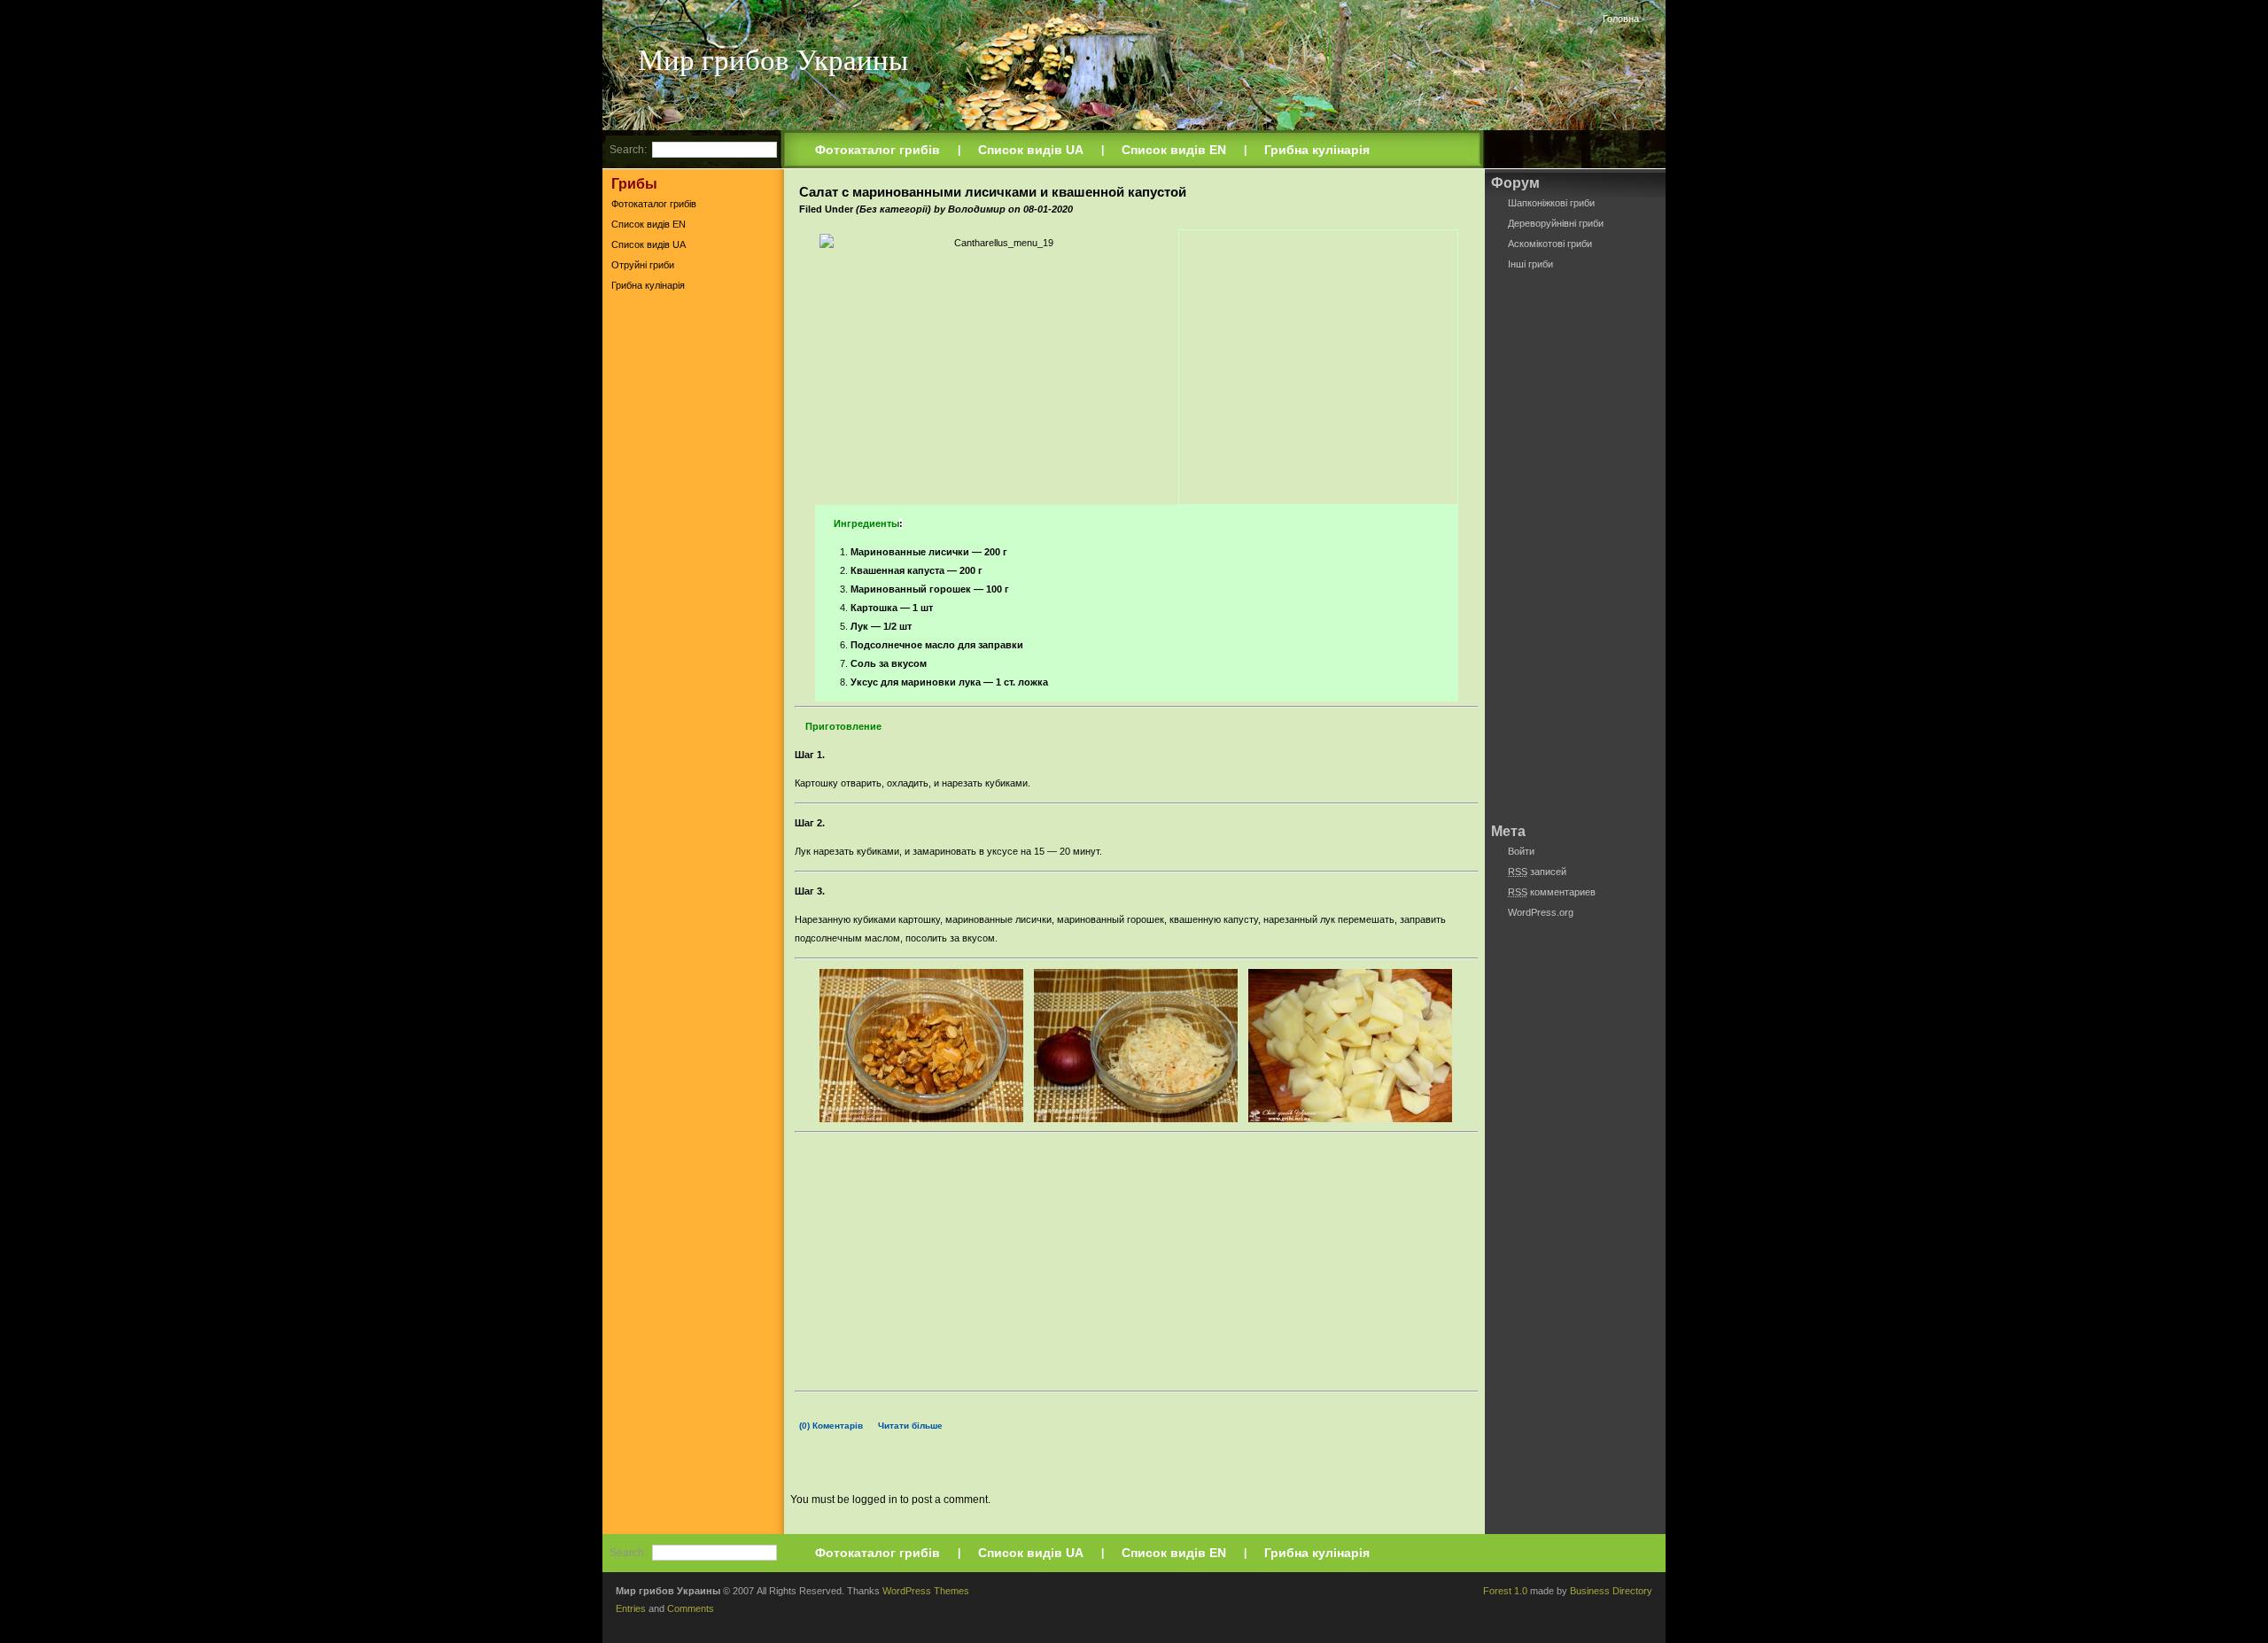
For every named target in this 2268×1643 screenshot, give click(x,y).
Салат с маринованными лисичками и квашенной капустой (993, 192)
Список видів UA (1031, 150)
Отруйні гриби (643, 265)
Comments (691, 1608)
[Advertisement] (693, 575)
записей (1537, 872)
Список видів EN (1174, 150)
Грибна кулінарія (1317, 150)
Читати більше (910, 1426)
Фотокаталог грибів (878, 150)
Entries (631, 1608)
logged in (875, 1500)
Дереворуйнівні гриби (1556, 223)
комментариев (1552, 892)
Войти (1521, 851)
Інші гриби (1530, 264)
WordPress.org (1541, 912)
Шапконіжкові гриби (1551, 203)
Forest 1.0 (1505, 1591)
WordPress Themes (926, 1591)
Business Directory (1611, 1591)
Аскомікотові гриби (1550, 244)
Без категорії (893, 209)
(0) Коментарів (831, 1426)
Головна (1621, 19)
